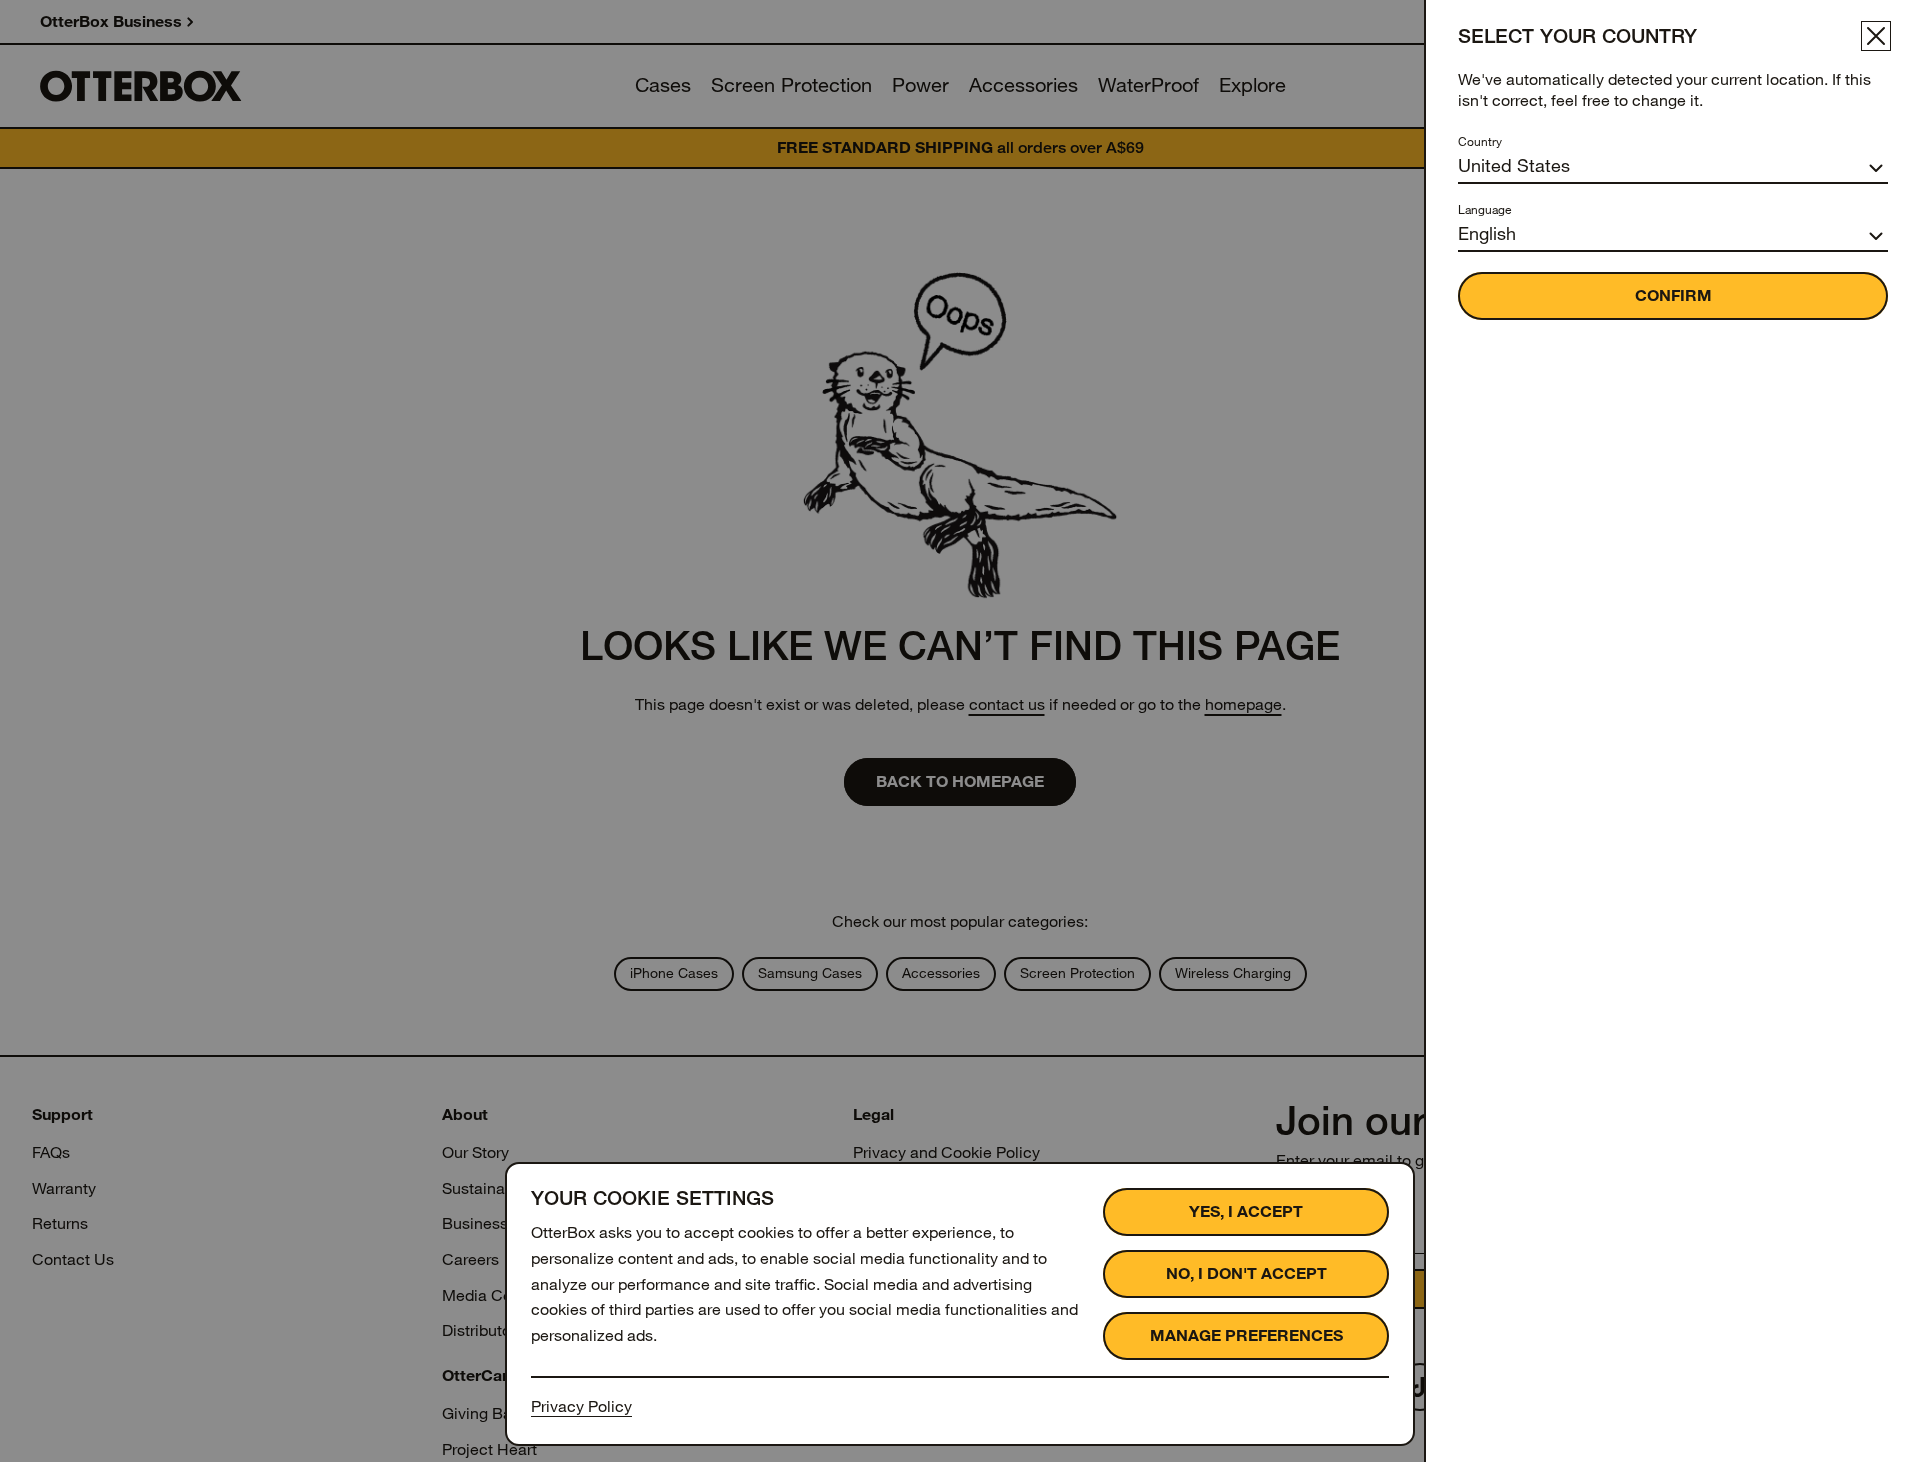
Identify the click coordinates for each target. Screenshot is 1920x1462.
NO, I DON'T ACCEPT (1246, 1273)
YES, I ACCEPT (1246, 1211)
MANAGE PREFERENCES (1246, 1335)
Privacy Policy (581, 1406)
